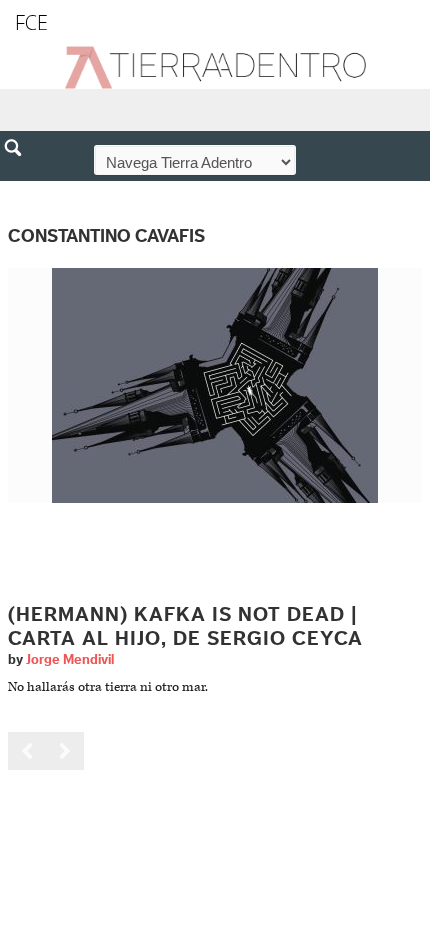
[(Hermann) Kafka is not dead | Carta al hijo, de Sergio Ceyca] (215, 385)
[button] (20, 191)
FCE (31, 22)
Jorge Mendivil (70, 660)
